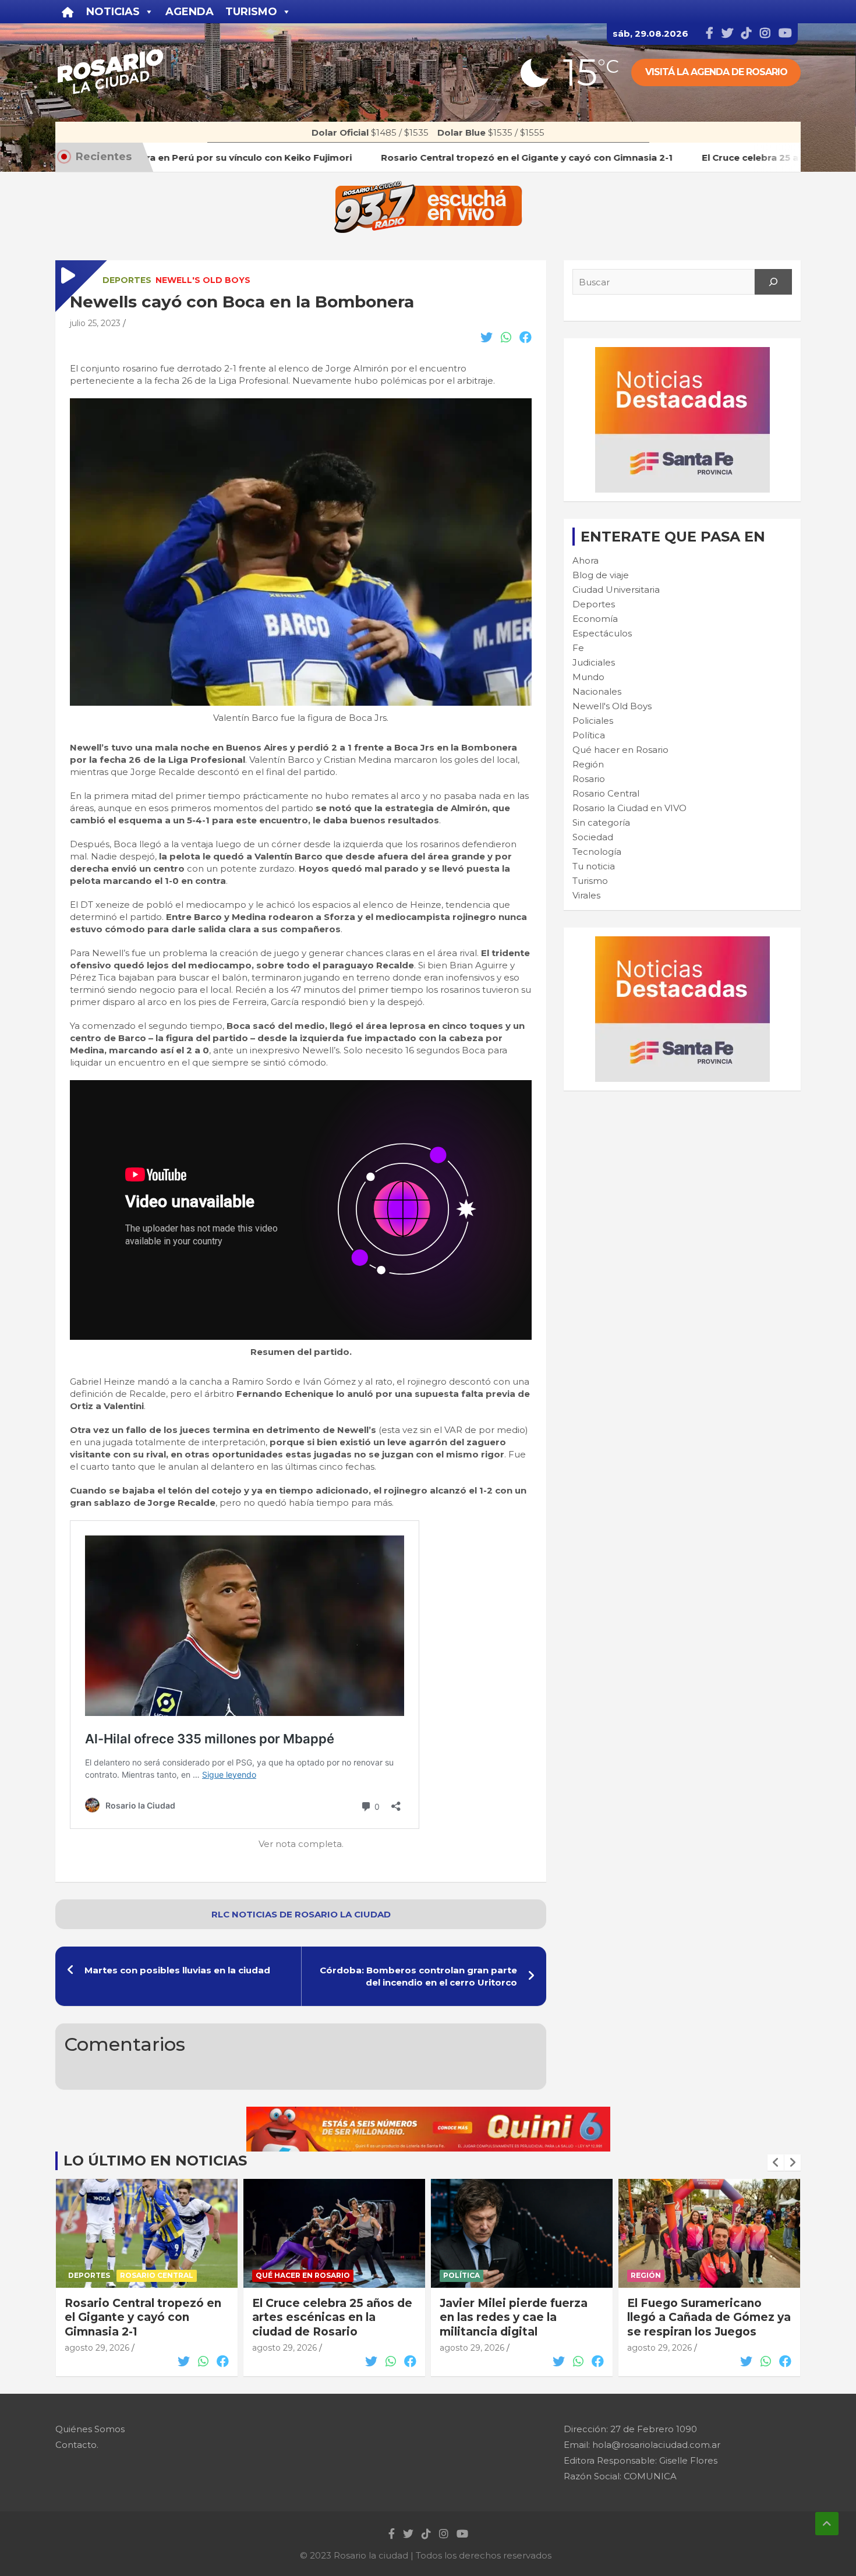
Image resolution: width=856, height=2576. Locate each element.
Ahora (586, 560)
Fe (578, 648)
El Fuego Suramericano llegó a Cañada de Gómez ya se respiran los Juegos (709, 2317)
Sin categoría (601, 822)
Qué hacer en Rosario (620, 750)
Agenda (190, 12)
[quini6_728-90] (428, 2113)
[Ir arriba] (827, 2524)
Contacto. (77, 2445)
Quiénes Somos (90, 2429)
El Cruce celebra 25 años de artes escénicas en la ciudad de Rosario (332, 2317)
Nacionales (597, 691)
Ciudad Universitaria (616, 590)
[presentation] (776, 2163)
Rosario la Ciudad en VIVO (629, 808)
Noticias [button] (113, 12)
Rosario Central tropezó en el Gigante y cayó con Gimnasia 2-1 (143, 2317)
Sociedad (593, 837)
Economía (595, 619)
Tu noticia (594, 866)
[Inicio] (68, 12)
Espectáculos (602, 633)
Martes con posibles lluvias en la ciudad (177, 1970)
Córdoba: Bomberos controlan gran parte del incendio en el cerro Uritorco (418, 1976)
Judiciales (594, 662)
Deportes (127, 280)
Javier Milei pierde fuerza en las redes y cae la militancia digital (514, 2317)
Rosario (589, 779)
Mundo (588, 677)
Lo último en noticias (155, 2161)
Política (589, 735)
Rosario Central (606, 793)
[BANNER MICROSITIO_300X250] (682, 353)
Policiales (593, 721)
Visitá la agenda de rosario (716, 72)
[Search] (773, 282)
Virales (586, 895)
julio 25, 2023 (95, 323)
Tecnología (597, 852)
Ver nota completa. (301, 1844)
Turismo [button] (251, 12)
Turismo (590, 881)
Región (588, 764)
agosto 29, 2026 (97, 2348)
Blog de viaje (601, 575)
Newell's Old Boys (203, 280)
